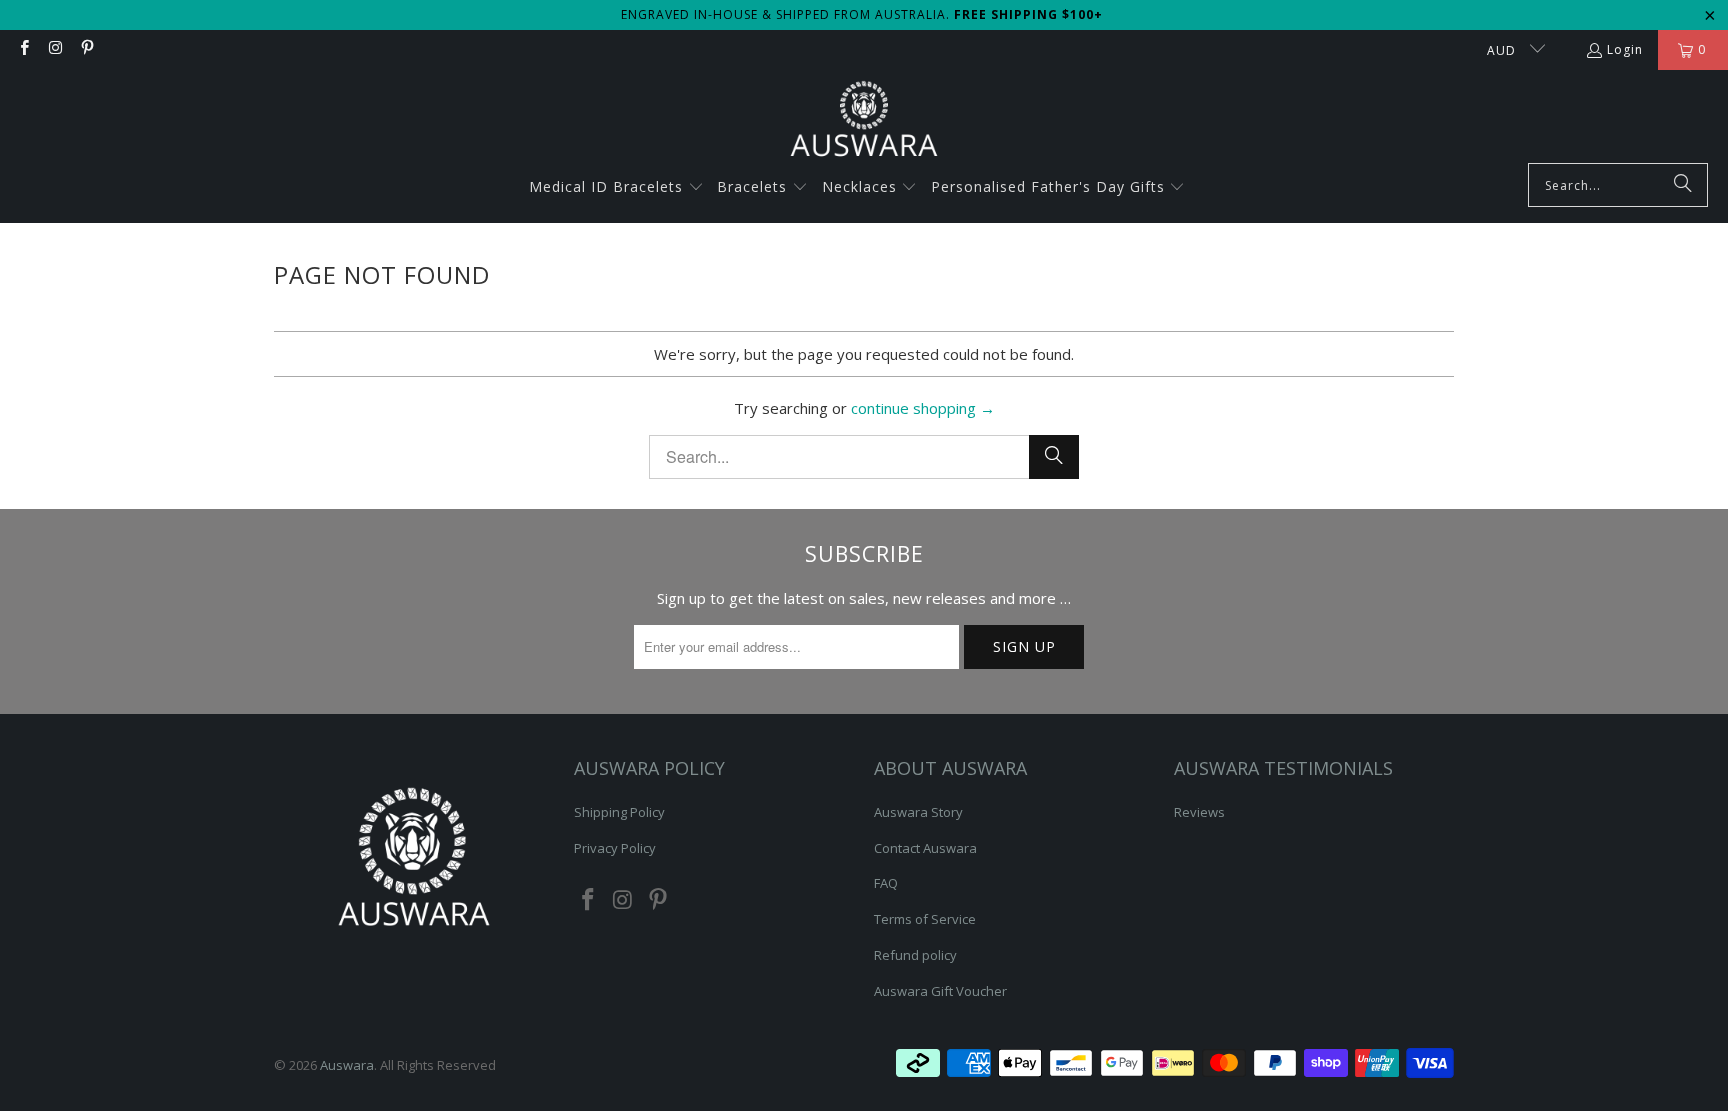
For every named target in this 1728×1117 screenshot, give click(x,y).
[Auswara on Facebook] (23, 49)
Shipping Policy (619, 812)
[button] (616, 188)
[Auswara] (864, 121)
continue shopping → (923, 408)
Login (1625, 49)
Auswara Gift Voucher (940, 991)
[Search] (1683, 185)
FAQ (886, 883)
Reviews (1199, 812)
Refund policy (915, 955)
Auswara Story (918, 812)
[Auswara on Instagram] (54, 49)
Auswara (347, 1065)
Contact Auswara (925, 848)
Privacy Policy (615, 848)
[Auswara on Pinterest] (86, 49)
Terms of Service (925, 919)
